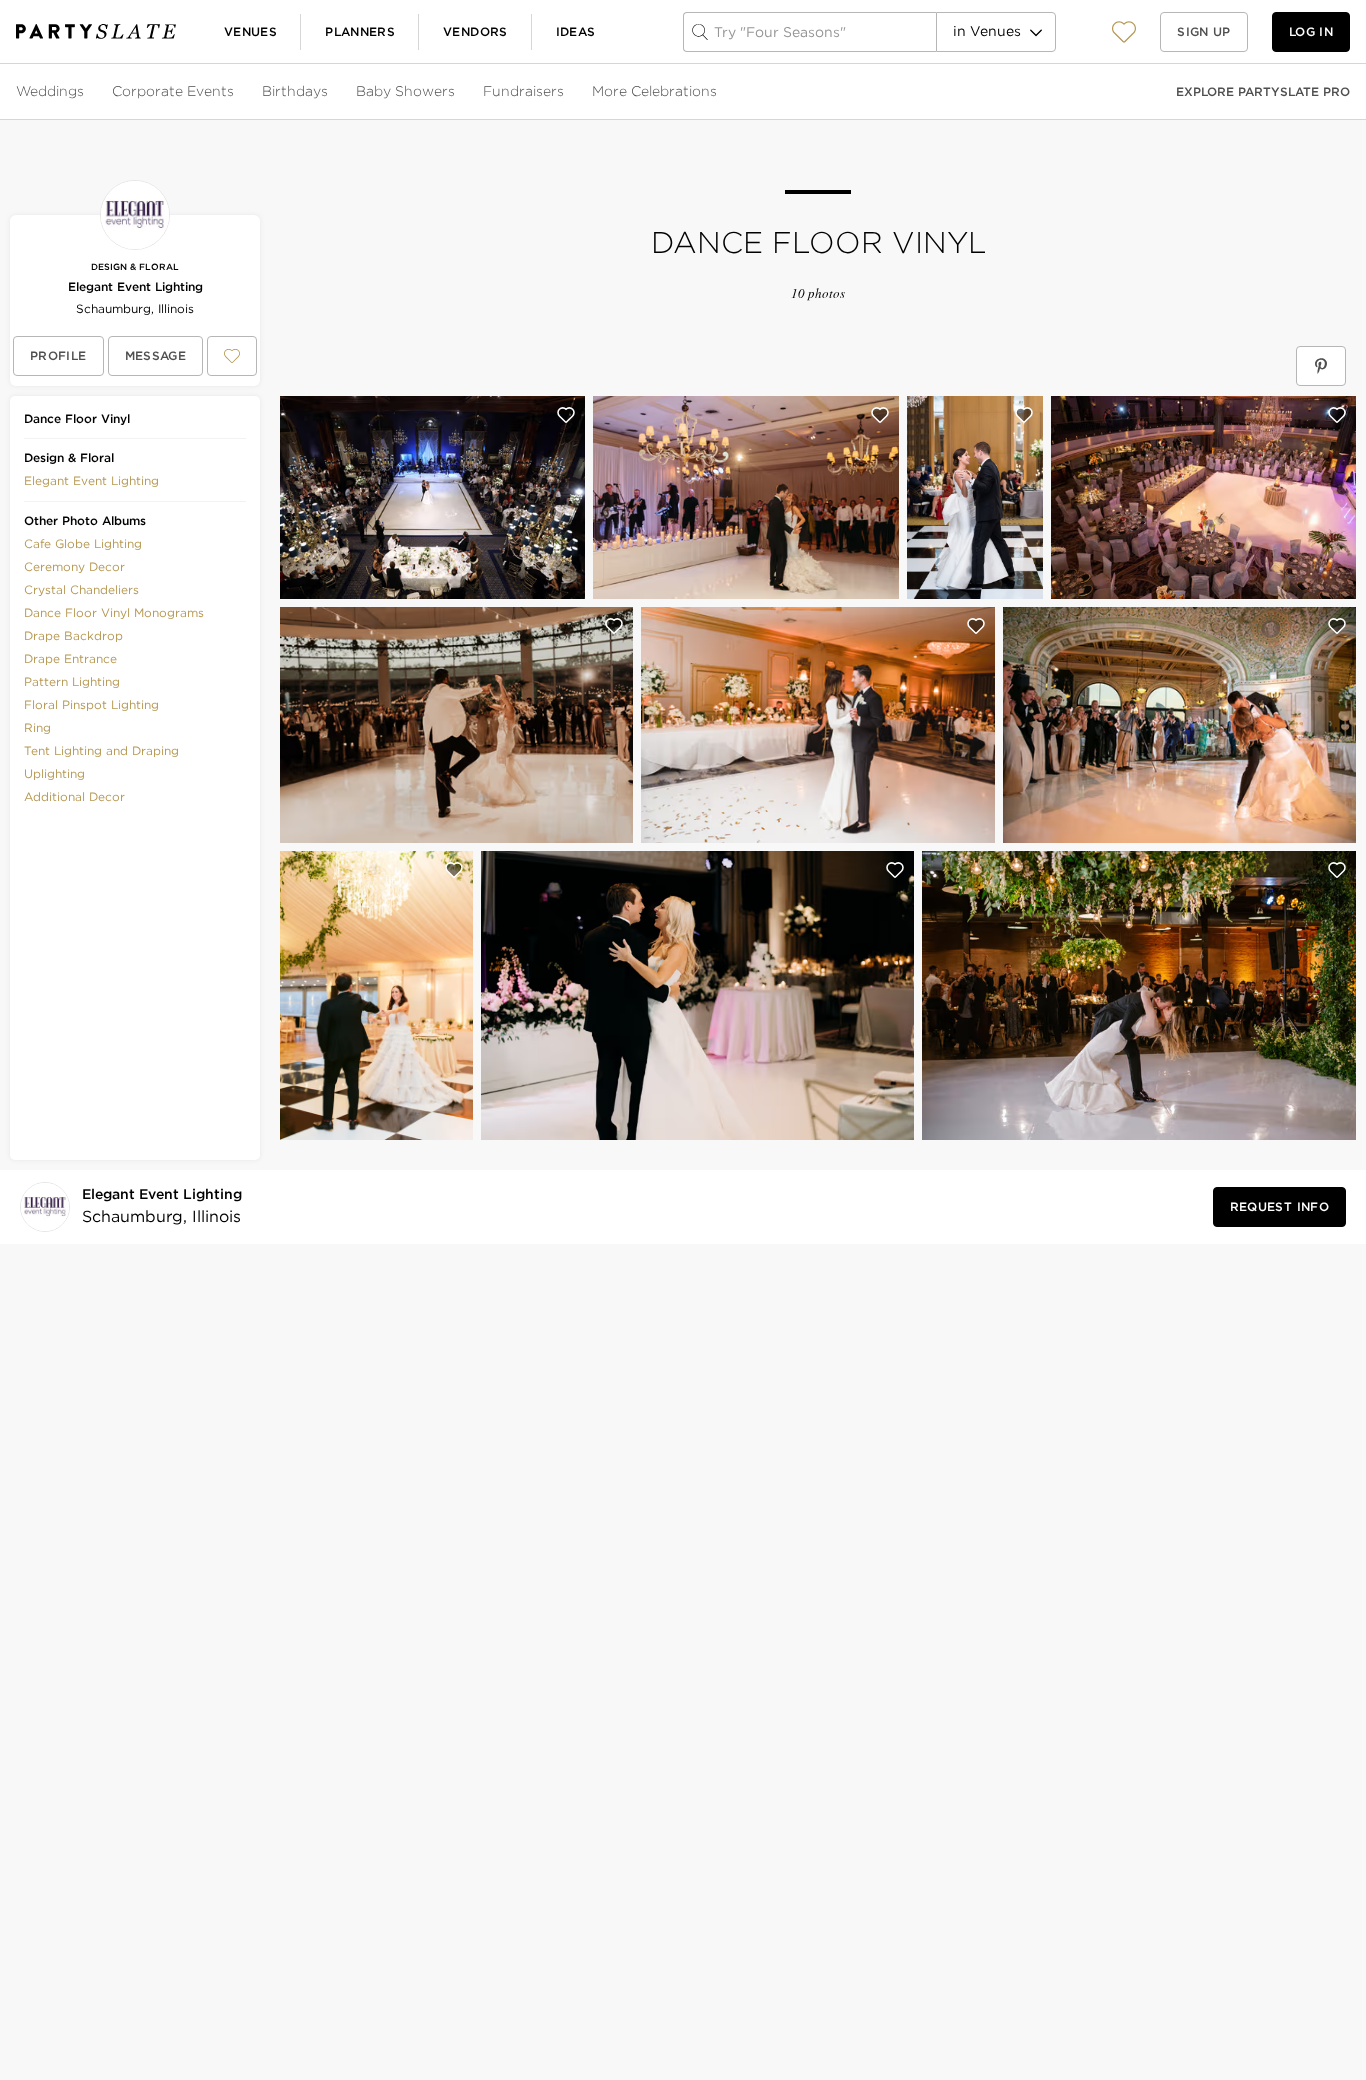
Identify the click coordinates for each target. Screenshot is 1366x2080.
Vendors (475, 31)
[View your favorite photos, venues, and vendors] (1124, 32)
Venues (250, 31)
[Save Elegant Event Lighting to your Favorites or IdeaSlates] (232, 356)
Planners (360, 31)
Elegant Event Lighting (135, 286)
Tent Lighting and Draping (101, 750)
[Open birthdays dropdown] (330, 92)
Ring (37, 727)
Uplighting (54, 773)
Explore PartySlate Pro (1263, 91)
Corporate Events (173, 91)
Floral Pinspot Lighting (91, 704)
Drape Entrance (70, 658)
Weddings (50, 91)
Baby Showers (405, 91)
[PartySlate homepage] (96, 31)
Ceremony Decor (74, 566)
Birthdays (295, 91)
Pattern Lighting (72, 681)
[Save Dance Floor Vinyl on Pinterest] (1321, 366)
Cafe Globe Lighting (83, 543)
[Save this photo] (566, 415)
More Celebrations (654, 91)
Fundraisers (523, 91)
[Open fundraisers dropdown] (566, 92)
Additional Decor (74, 796)
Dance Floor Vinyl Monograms (114, 612)
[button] (1124, 31)
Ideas (576, 31)
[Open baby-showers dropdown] (457, 92)
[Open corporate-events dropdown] (236, 92)
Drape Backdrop (73, 635)
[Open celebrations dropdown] (719, 92)
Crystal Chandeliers (81, 589)
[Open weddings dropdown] (86, 92)
